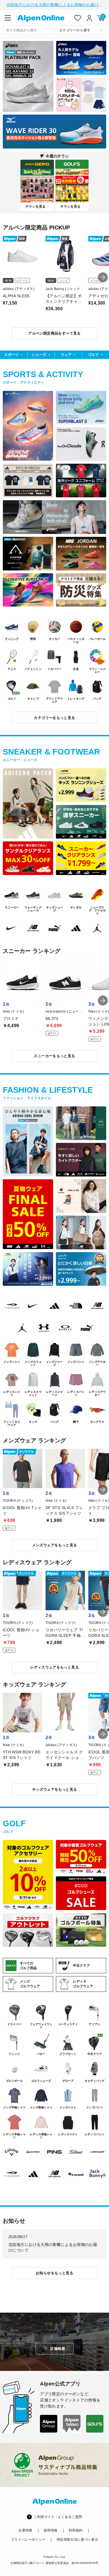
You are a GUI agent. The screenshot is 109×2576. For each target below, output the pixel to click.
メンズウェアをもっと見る (55, 1545)
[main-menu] (8, 18)
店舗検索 (58, 2349)
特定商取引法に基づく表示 (77, 2540)
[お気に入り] (78, 18)
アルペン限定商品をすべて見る (54, 333)
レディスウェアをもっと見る (54, 1667)
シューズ (39, 355)
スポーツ (11, 355)
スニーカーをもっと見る (54, 1056)
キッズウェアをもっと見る (55, 1789)
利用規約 (76, 2530)
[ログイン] (89, 18)
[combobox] (28, 30)
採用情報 (50, 2530)
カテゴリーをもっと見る (54, 718)
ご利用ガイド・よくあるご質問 (58, 2517)
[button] (103, 277)
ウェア (66, 355)
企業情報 (25, 2530)
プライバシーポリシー (28, 2540)
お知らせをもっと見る (54, 2273)
